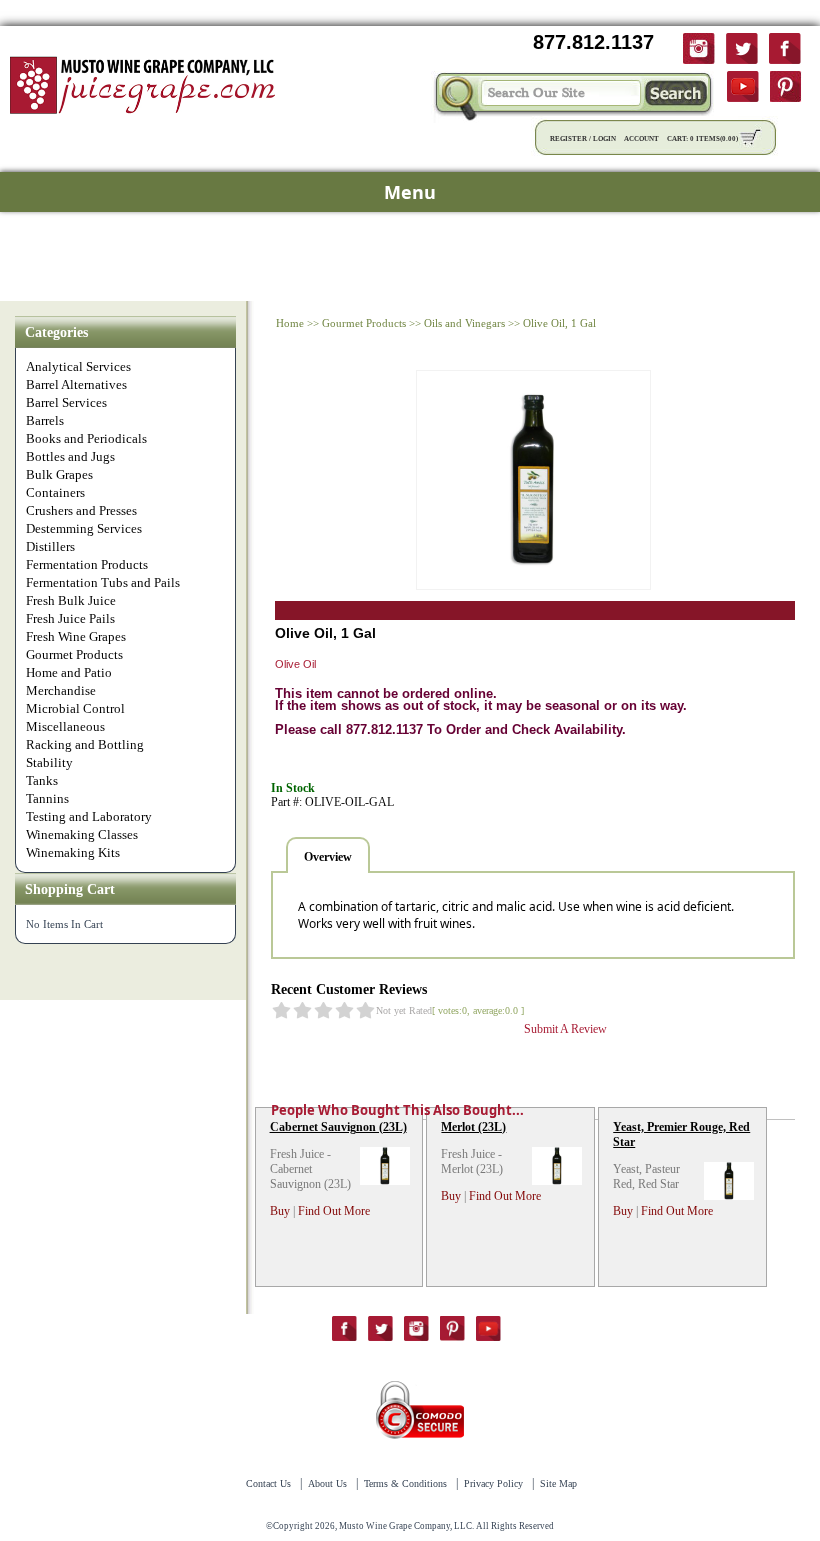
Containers (55, 492)
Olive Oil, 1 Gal (559, 323)
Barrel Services (66, 402)
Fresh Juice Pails (70, 618)
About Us (327, 1483)
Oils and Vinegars (464, 323)
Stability (49, 762)
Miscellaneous (65, 726)
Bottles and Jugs (70, 456)
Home (290, 323)
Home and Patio (69, 672)
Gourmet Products (74, 654)
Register (568, 139)
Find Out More (334, 1211)
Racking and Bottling (85, 744)
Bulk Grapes (59, 474)
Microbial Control (75, 708)
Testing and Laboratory (89, 816)
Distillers (50, 546)
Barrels (45, 420)
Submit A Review (565, 1029)
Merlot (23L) (473, 1127)
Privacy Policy (493, 1483)
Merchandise (61, 690)
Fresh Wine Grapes (76, 636)
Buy (280, 1211)
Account (641, 139)
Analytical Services (78, 366)
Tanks (42, 780)
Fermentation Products (87, 564)
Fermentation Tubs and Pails (103, 582)
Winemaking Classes (82, 834)
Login (604, 139)
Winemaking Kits (73, 852)
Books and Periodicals (86, 438)
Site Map (558, 1483)
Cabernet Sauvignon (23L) (338, 1127)
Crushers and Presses (81, 510)
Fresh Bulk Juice (71, 600)
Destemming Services (84, 528)
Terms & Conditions (405, 1483)
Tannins (47, 798)
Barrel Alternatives (76, 384)
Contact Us (268, 1483)
